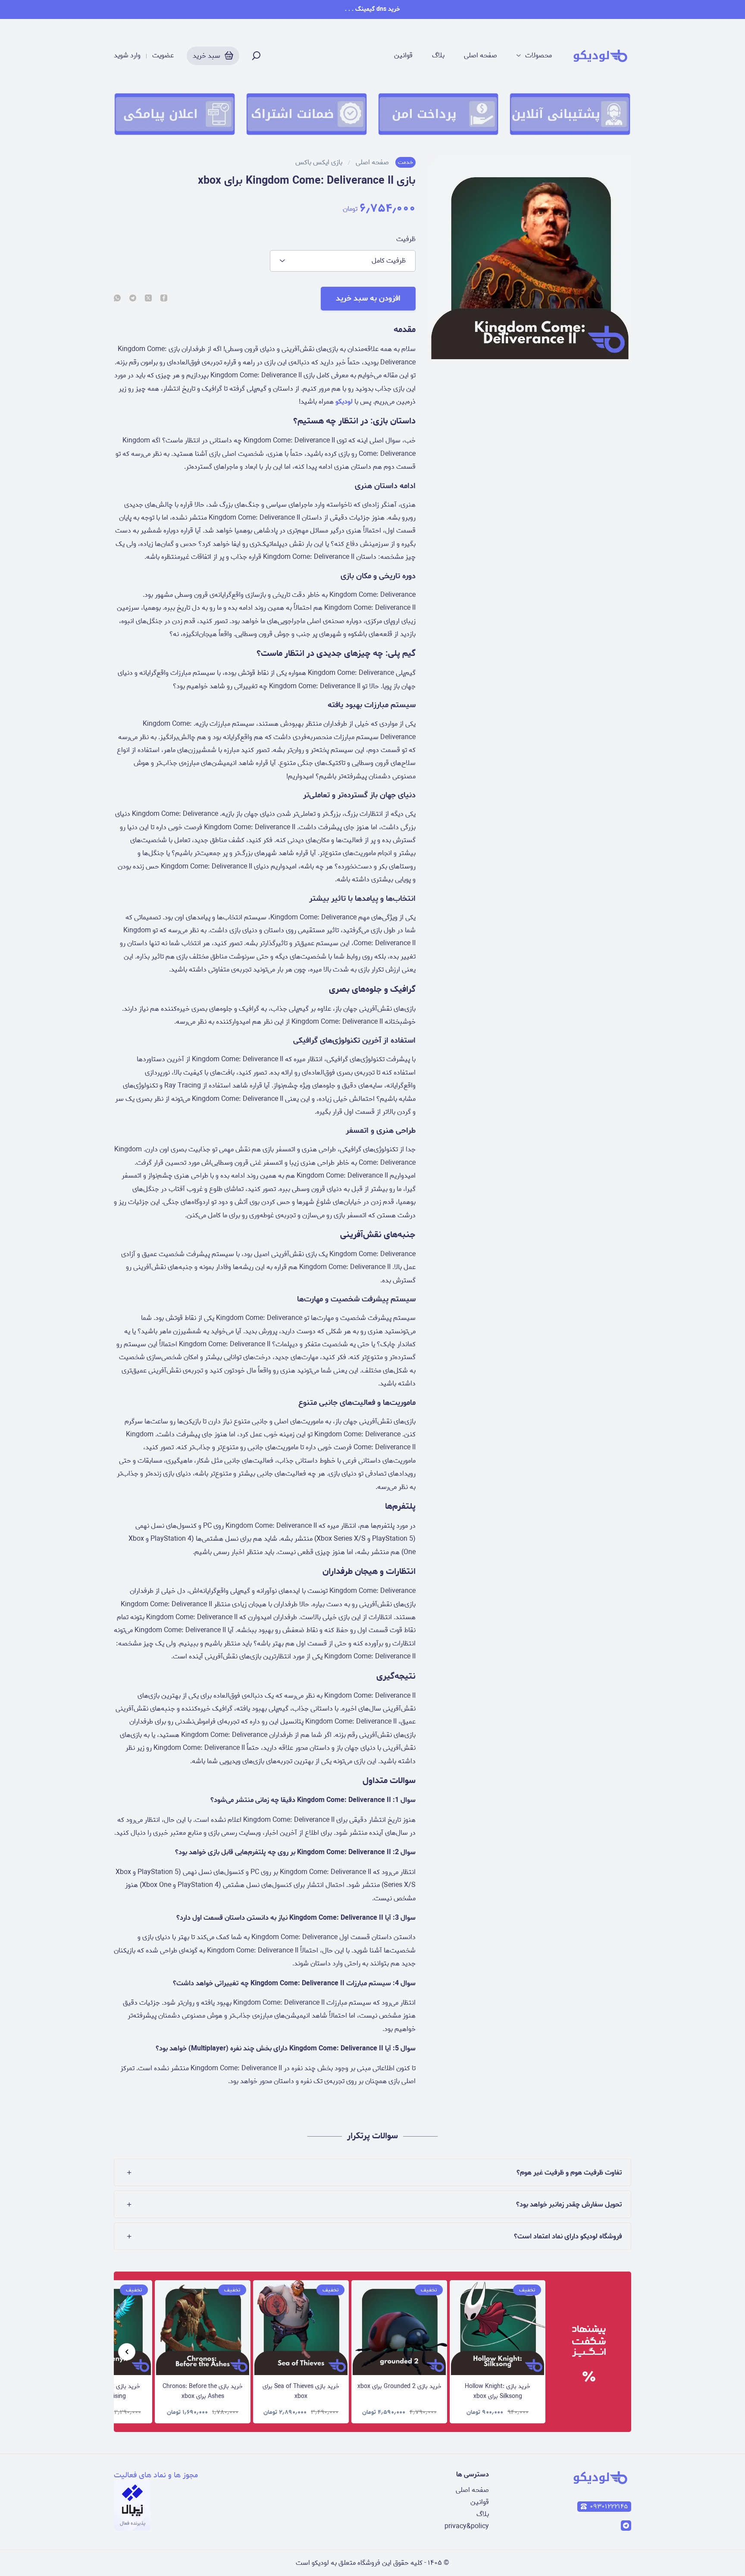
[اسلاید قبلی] (127, 2352)
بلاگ (438, 56)
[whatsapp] (117, 299)
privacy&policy (467, 2526)
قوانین (403, 56)
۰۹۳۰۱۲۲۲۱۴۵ (609, 2507)
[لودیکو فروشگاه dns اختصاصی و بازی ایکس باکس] (600, 56)
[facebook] (164, 299)
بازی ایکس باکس (319, 163)
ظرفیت (406, 239)
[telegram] (133, 299)
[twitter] (148, 299)
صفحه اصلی (480, 56)
